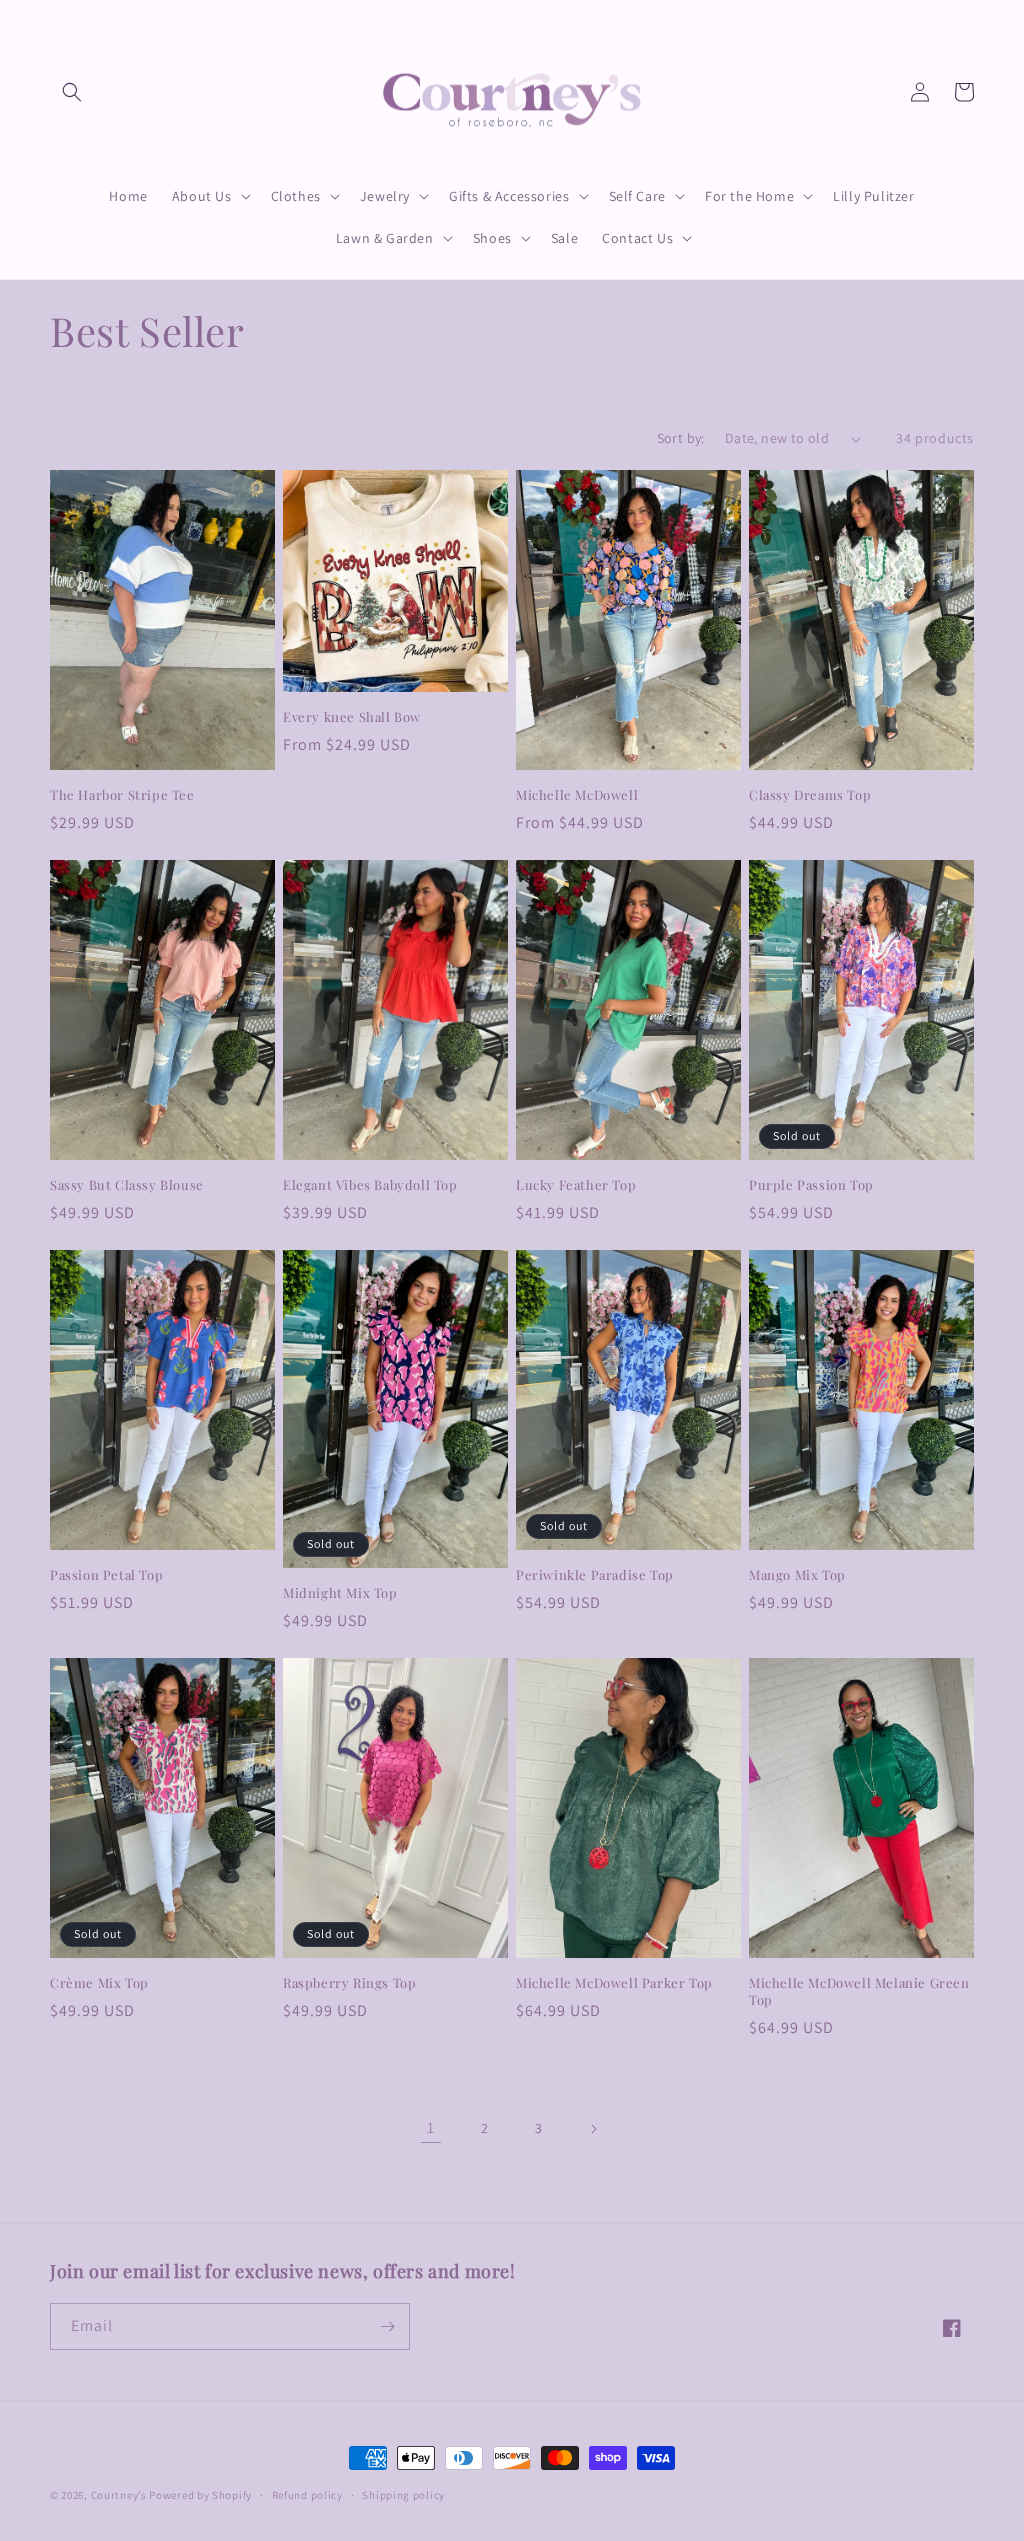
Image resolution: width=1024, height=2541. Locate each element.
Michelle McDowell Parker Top (614, 1983)
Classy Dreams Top (810, 795)
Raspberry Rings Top (349, 1983)
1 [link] (431, 2127)
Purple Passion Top (811, 1185)
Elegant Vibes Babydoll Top (370, 1185)
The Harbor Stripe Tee (122, 795)
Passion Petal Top (106, 1575)
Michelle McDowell (577, 795)
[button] (72, 92)
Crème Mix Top (99, 1983)
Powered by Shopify (200, 2495)
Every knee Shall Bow (352, 717)
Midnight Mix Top (340, 1593)
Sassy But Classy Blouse (127, 1185)
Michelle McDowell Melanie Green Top (859, 1991)
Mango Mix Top (797, 1575)
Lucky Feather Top (576, 1185)
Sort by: (681, 438)
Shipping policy (403, 2495)
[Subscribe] (387, 2326)
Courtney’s (120, 2495)
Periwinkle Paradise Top (595, 1575)
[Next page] (593, 2129)
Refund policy (307, 2495)
